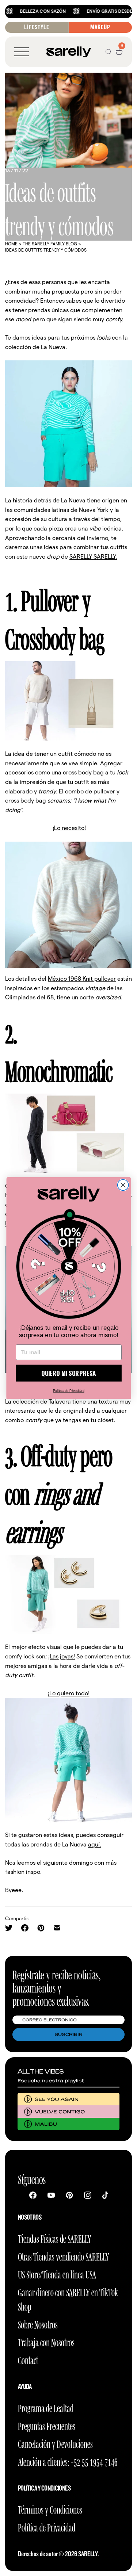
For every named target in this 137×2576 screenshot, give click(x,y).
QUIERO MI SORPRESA (68, 1373)
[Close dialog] (123, 1185)
